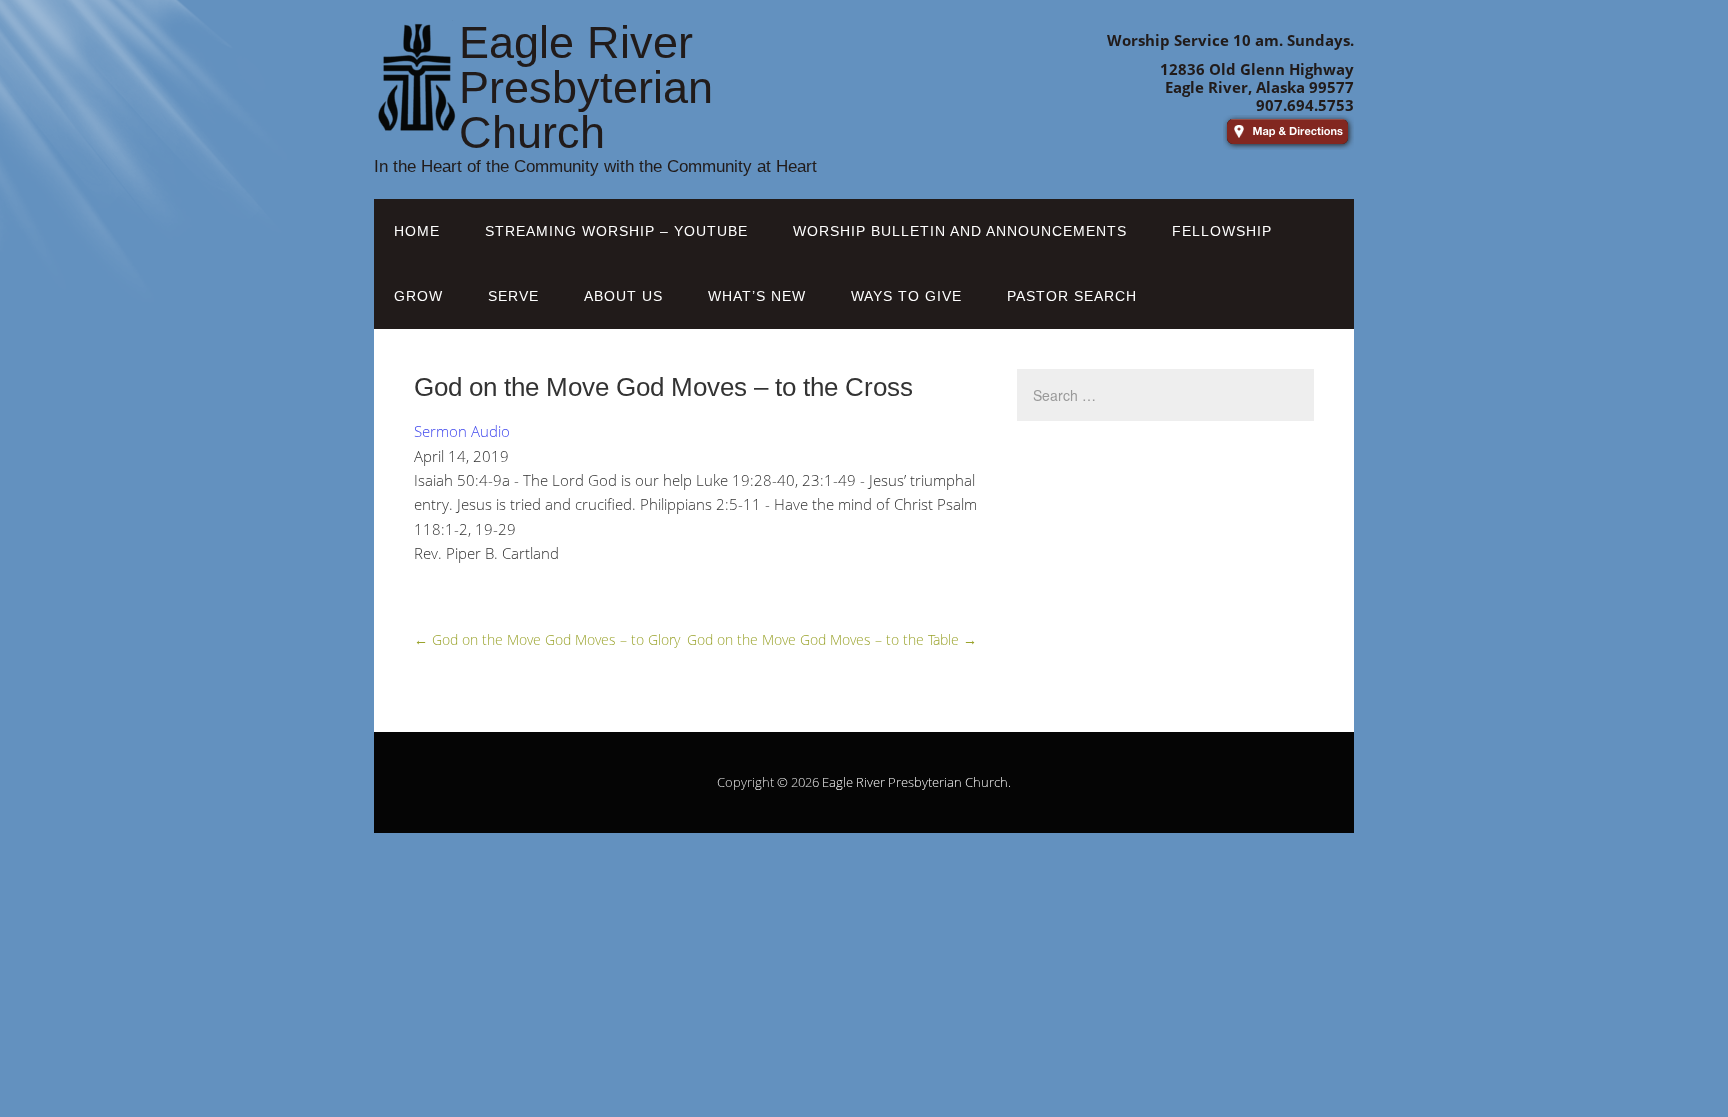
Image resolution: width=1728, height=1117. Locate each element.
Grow (418, 296)
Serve (513, 296)
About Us (623, 296)
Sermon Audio (462, 431)
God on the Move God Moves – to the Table (832, 639)
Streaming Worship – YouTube (616, 231)
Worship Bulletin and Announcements (960, 231)
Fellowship (1222, 231)
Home (417, 231)
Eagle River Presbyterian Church (915, 782)
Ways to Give (906, 296)
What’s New (757, 296)
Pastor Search (1072, 296)
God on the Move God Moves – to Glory (547, 639)
